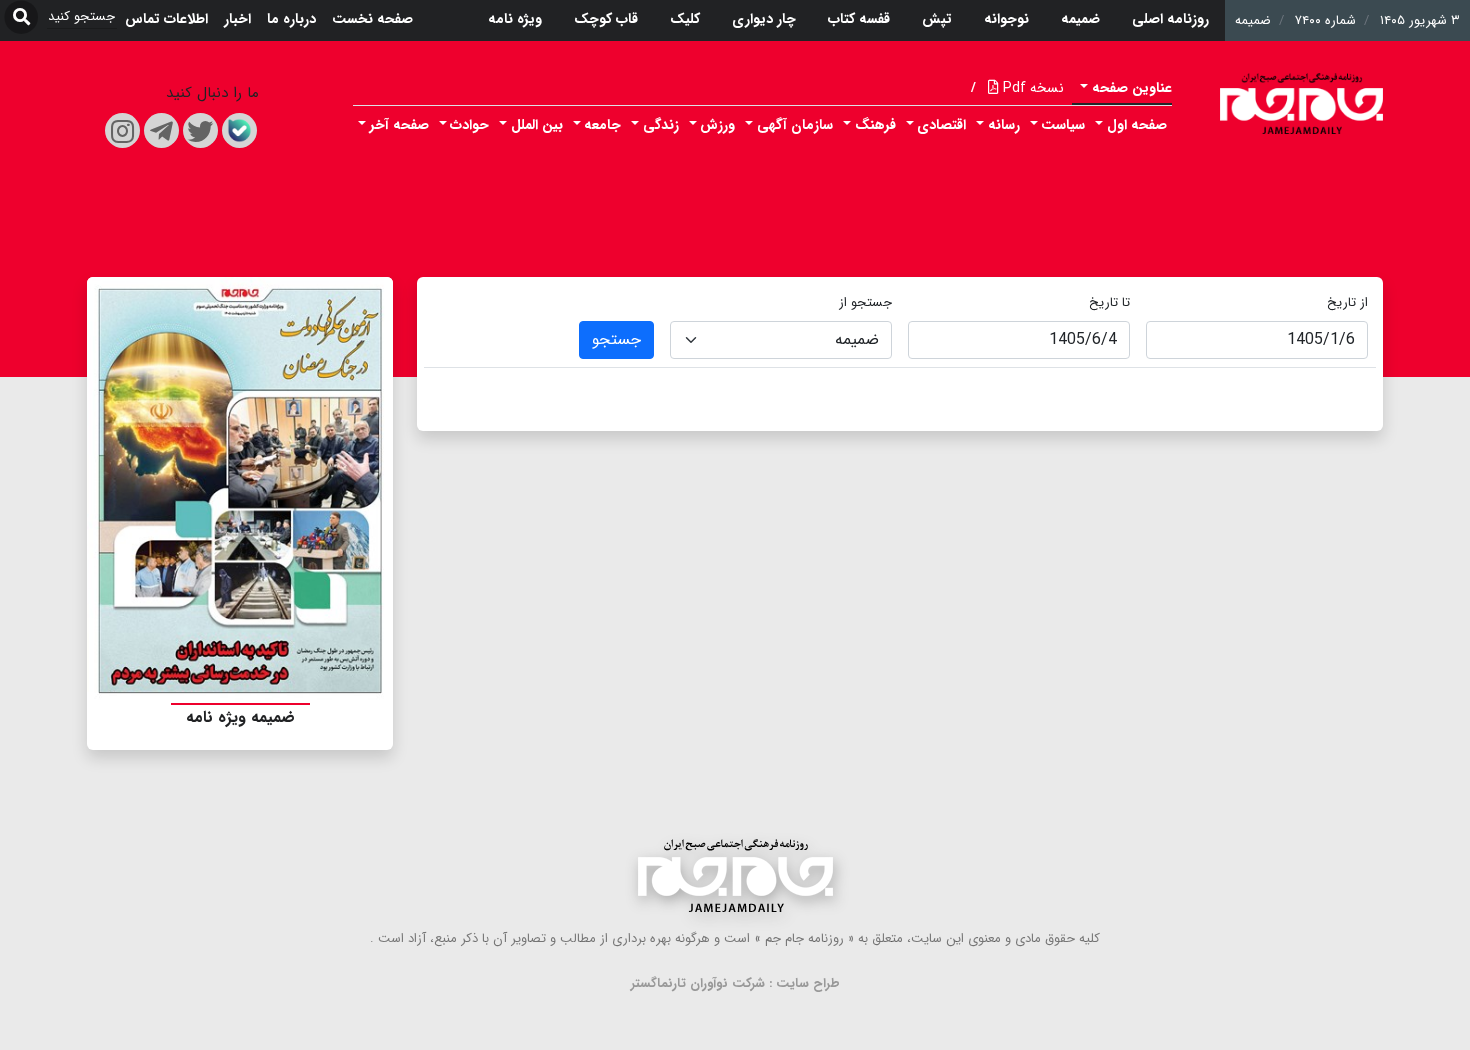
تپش (937, 19)
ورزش (717, 125)
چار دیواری (764, 19)
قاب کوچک (606, 19)
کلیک (685, 19)
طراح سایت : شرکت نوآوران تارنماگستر (735, 983)
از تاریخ (1347, 302)
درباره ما (291, 19)
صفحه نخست (372, 19)
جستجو (616, 339)
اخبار (237, 19)
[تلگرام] (161, 130)
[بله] (239, 130)
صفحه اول (1137, 125)
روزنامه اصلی (1170, 19)
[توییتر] (200, 130)
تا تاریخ (1109, 302)
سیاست (1063, 125)
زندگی (661, 125)
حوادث (469, 125)
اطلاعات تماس (166, 19)
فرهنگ (875, 125)
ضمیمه (1080, 19)
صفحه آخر (399, 125)
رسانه (1004, 125)
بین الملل (537, 125)
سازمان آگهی (795, 125)
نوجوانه (1006, 19)
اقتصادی (941, 125)
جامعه (602, 125)
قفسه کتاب (859, 19)
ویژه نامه (515, 19)
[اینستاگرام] (122, 130)
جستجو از (865, 302)
